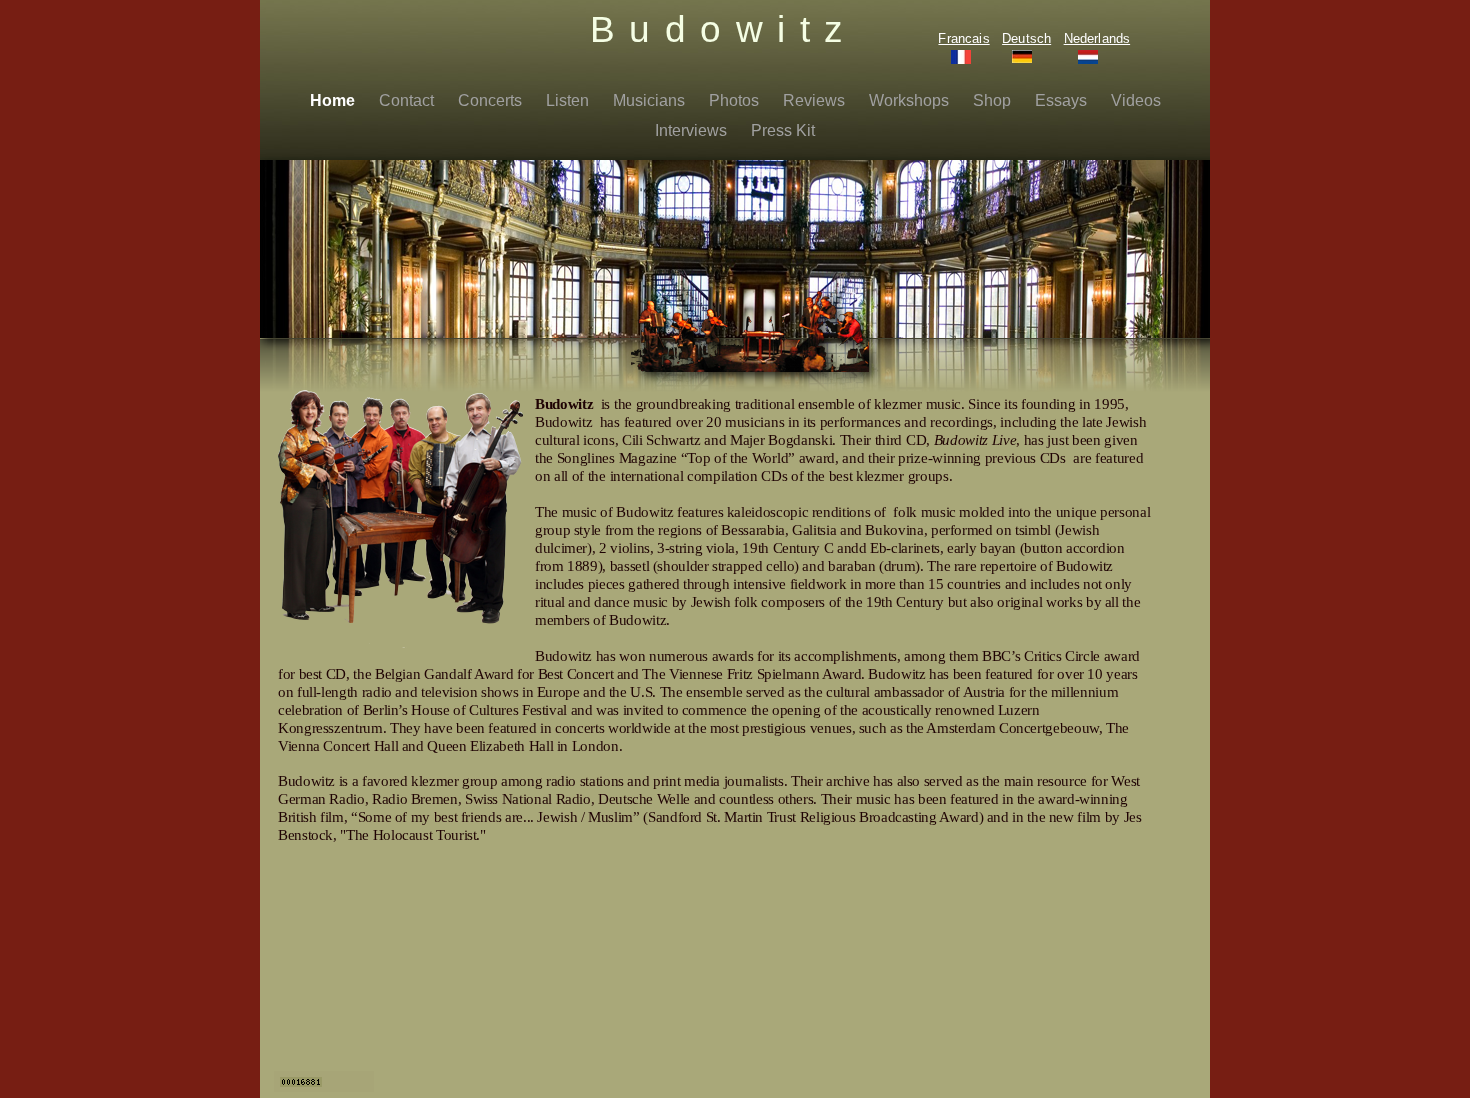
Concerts (492, 100)
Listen (569, 100)
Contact (408, 100)
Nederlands (1097, 38)
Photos (736, 100)
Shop (994, 100)
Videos (1136, 100)
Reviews (816, 100)
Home (334, 100)
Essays (1063, 100)
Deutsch (1026, 38)
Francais (963, 38)
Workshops (911, 100)
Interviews (693, 130)
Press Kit (783, 130)
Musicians (651, 100)
